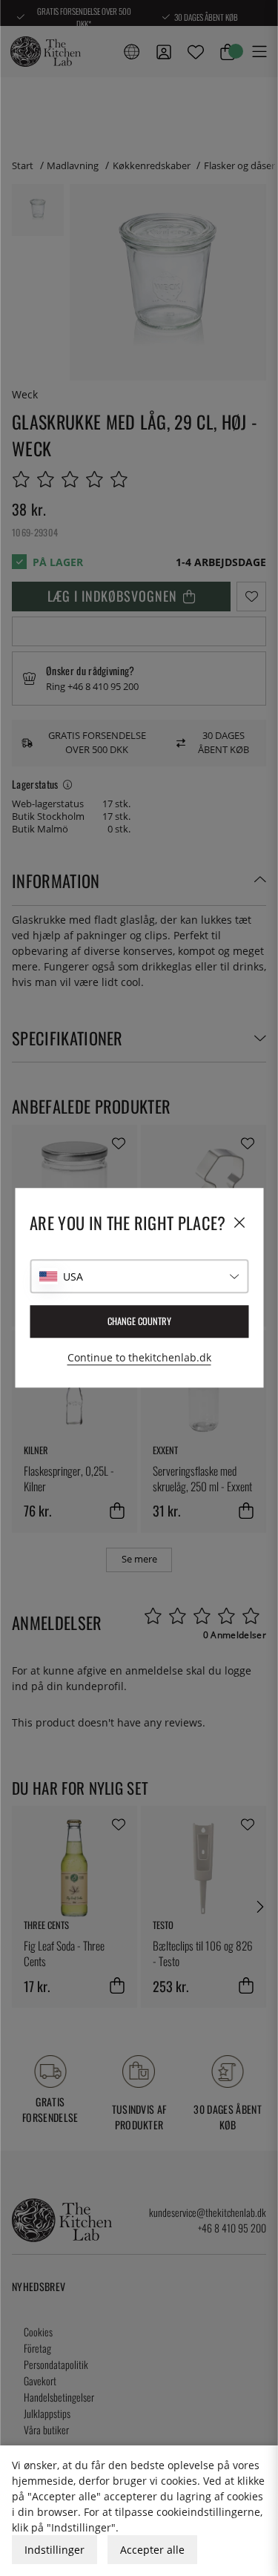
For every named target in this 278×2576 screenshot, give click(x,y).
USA (73, 1276)
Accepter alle (152, 2550)
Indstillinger (54, 2550)
